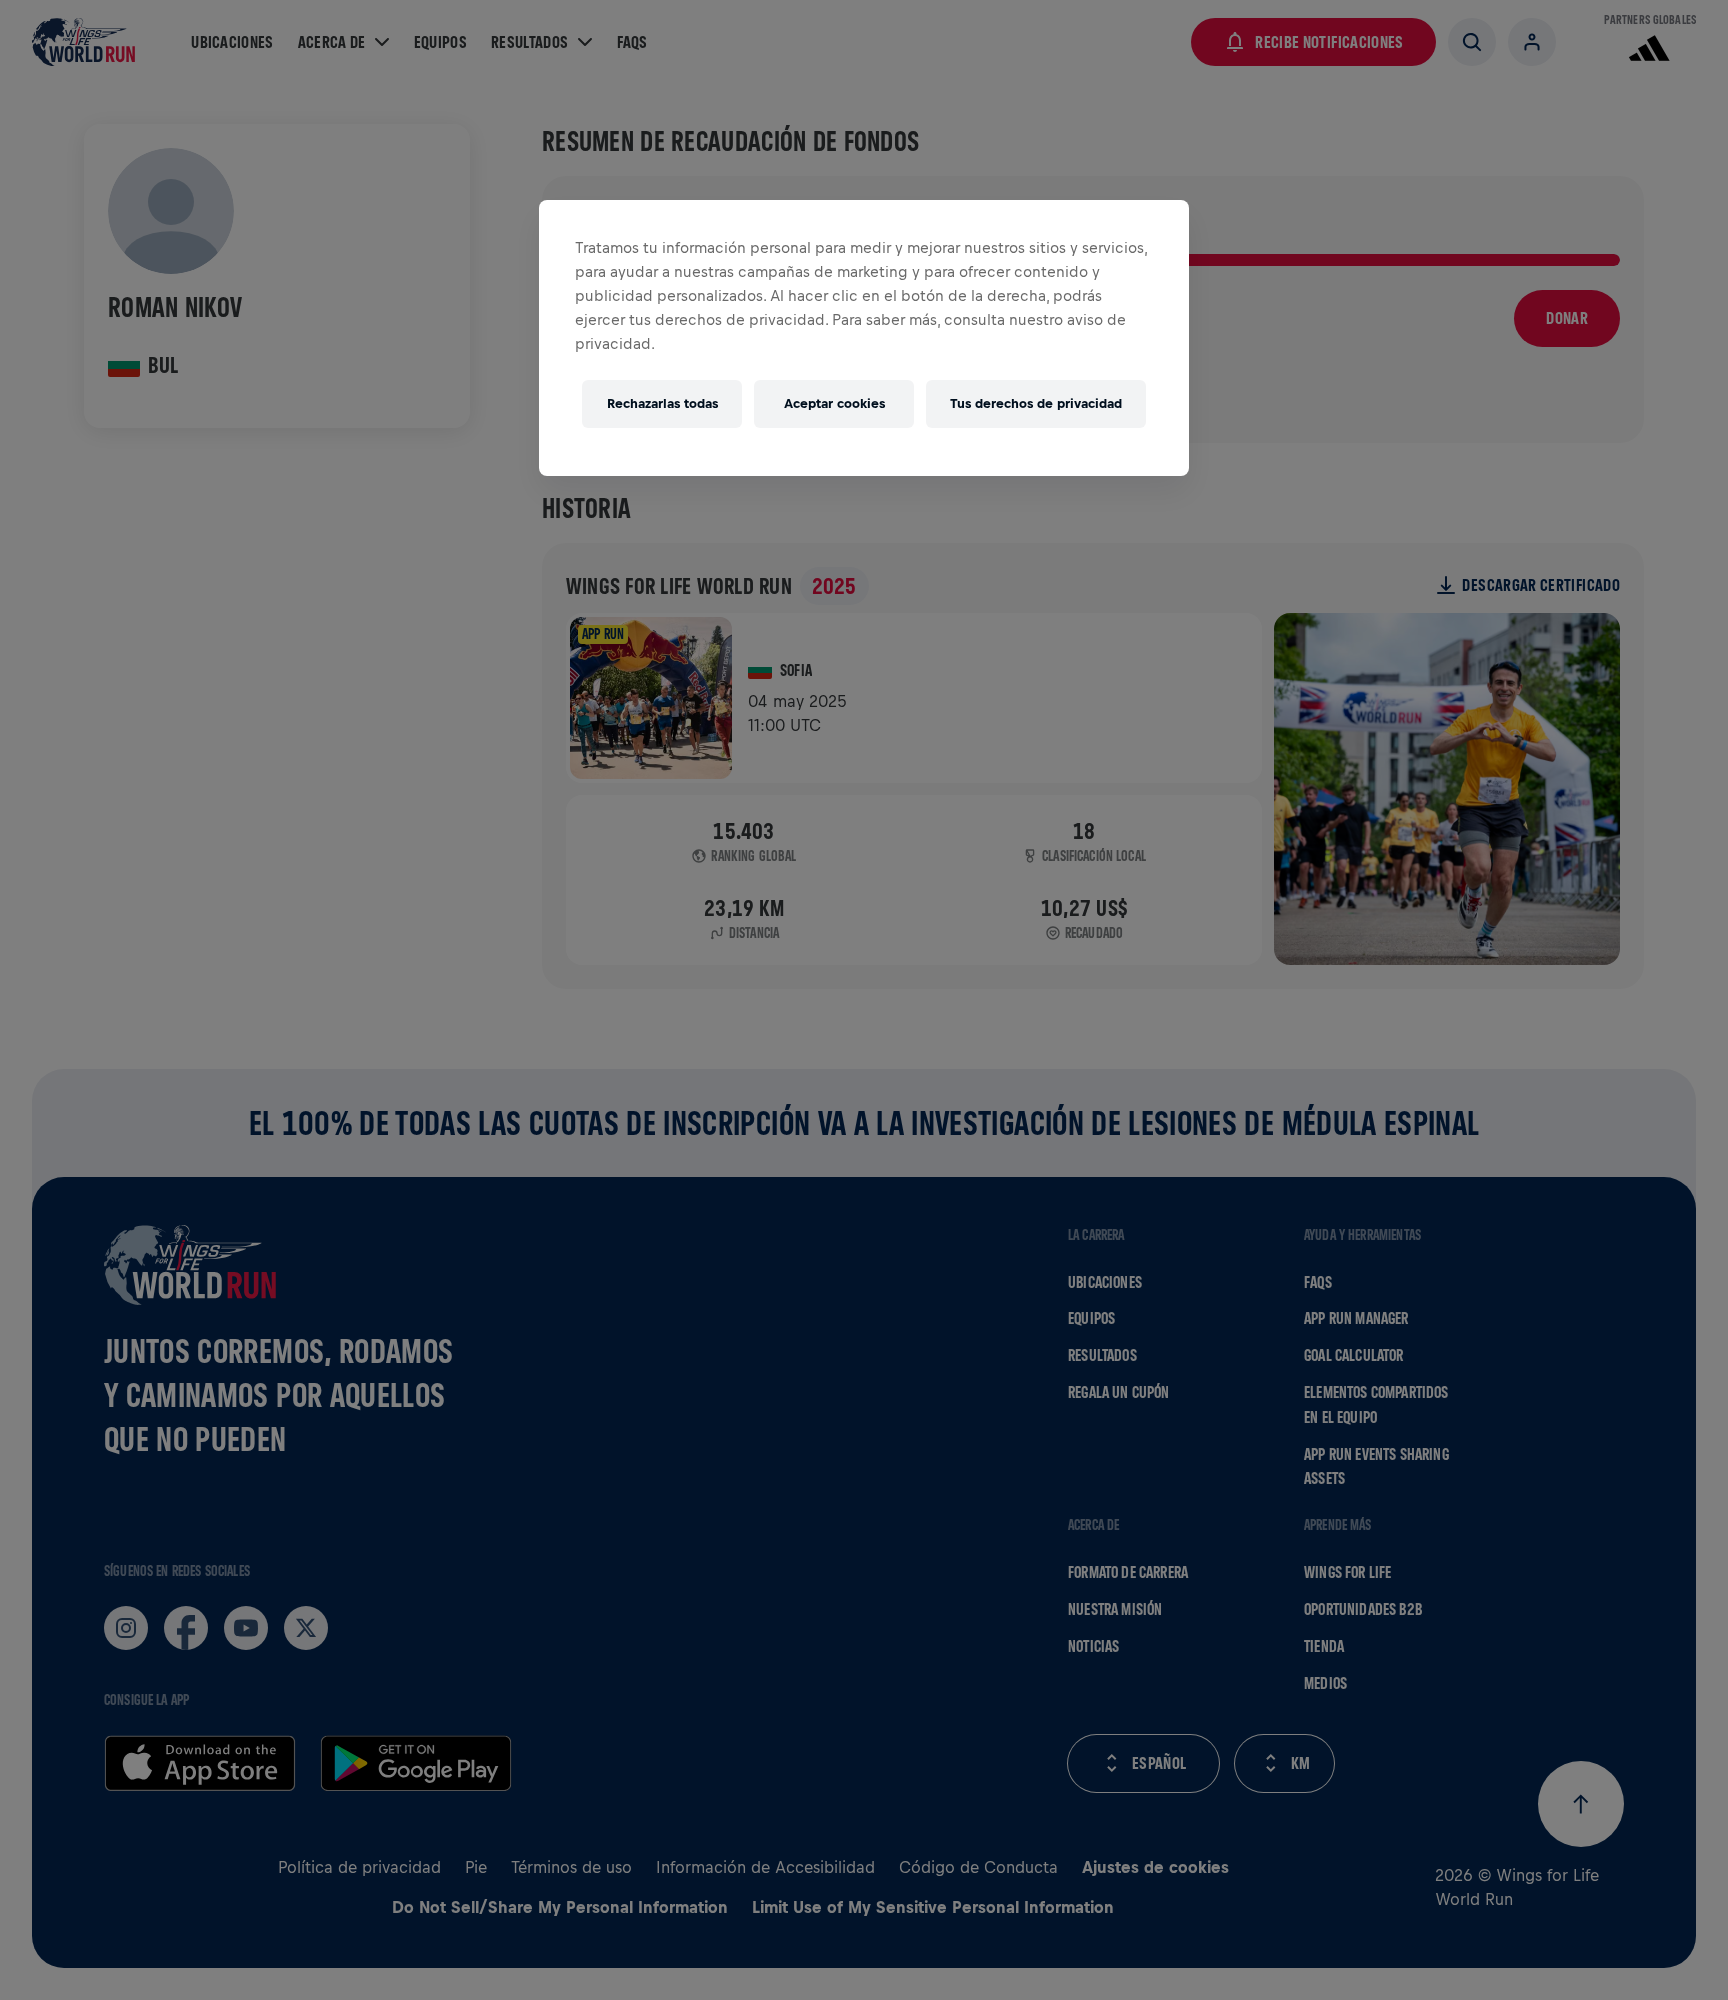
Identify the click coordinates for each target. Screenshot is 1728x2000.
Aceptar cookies (834, 403)
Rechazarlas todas (662, 403)
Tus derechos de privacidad (1036, 403)
